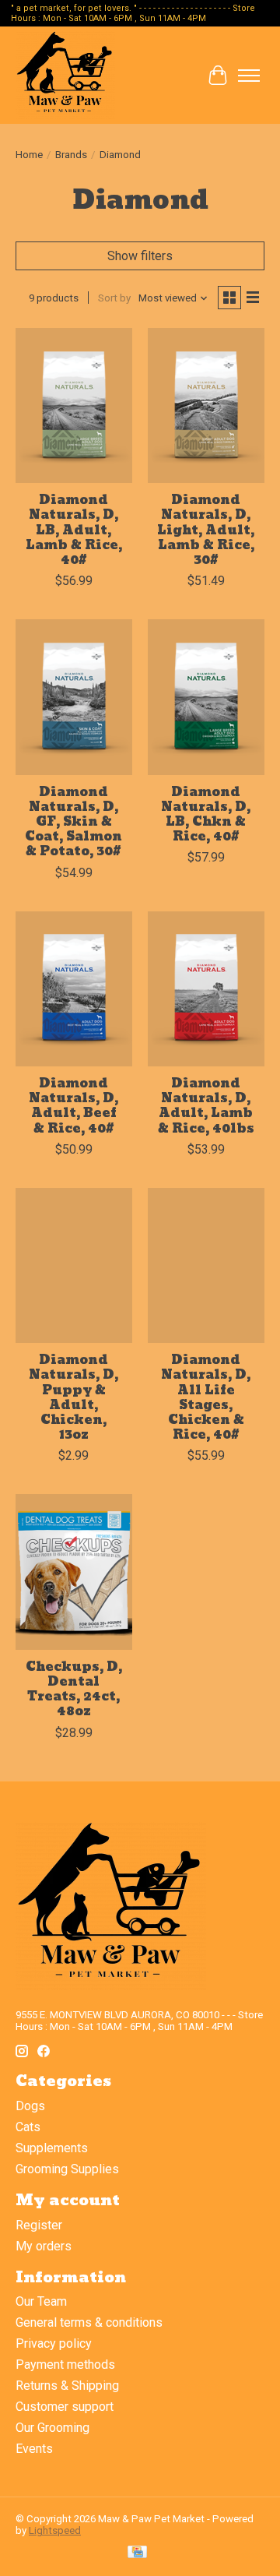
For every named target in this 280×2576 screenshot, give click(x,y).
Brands (71, 155)
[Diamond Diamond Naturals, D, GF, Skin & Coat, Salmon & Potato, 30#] (74, 697)
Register (39, 2225)
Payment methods (65, 2365)
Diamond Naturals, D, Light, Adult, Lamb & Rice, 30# (206, 530)
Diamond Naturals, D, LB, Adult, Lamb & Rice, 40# (74, 530)
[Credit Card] (137, 2553)
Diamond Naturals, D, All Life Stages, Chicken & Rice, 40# (206, 1397)
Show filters (140, 256)
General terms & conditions (89, 2322)
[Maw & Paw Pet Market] (65, 75)
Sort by (114, 298)
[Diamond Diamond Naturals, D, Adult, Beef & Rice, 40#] (74, 989)
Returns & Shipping (67, 2386)
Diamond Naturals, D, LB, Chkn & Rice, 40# (206, 814)
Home (29, 155)
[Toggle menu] (249, 76)
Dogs (30, 2106)
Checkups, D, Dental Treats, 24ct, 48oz (74, 1689)
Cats (28, 2127)
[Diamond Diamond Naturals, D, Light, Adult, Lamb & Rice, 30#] (206, 405)
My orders (44, 2246)
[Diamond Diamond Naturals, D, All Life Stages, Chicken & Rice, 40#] (206, 1265)
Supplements (52, 2148)
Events (34, 2449)
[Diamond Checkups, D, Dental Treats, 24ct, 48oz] (74, 1572)
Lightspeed (55, 2530)
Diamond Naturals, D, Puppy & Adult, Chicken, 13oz (73, 1397)
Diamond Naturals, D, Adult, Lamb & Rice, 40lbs (206, 1106)
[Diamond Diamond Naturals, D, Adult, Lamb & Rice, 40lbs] (206, 989)
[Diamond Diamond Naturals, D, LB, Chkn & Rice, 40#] (206, 697)
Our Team (41, 2301)
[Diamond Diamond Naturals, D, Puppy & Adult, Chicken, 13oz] (74, 1265)
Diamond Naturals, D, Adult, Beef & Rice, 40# (73, 1106)
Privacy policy (54, 2343)
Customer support (65, 2407)
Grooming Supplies (67, 2169)
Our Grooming (52, 2428)
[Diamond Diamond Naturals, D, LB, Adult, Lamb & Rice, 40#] (74, 405)
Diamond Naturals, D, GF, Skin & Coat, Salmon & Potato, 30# (73, 822)
